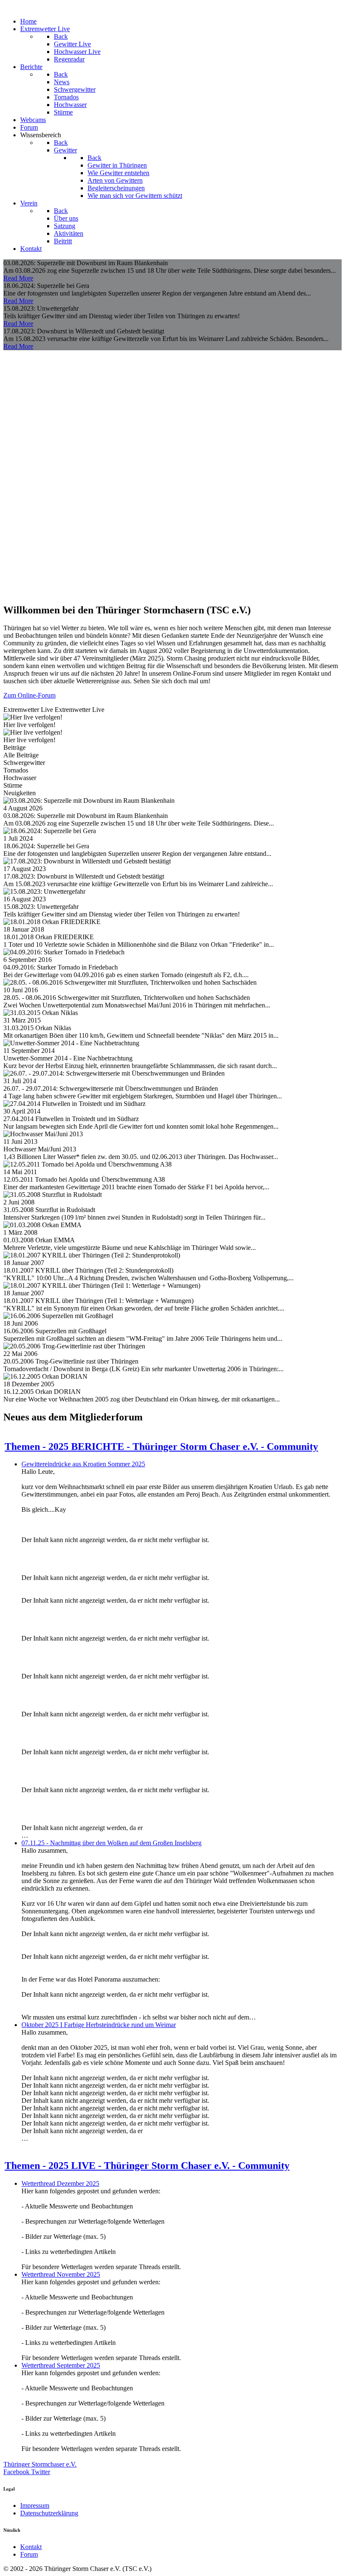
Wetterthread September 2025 (61, 2365)
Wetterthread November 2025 (61, 2274)
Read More (18, 278)
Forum (29, 2554)
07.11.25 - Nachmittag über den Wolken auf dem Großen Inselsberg (111, 1843)
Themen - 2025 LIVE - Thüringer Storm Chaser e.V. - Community (147, 2166)
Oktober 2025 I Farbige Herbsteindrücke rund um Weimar (99, 2025)
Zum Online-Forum (29, 695)
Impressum (35, 2505)
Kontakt (31, 2547)
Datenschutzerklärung (49, 2513)
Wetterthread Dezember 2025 (60, 2183)
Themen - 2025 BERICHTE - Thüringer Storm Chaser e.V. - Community (161, 1447)
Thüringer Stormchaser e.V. (40, 2464)
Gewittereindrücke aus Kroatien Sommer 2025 (83, 1464)
